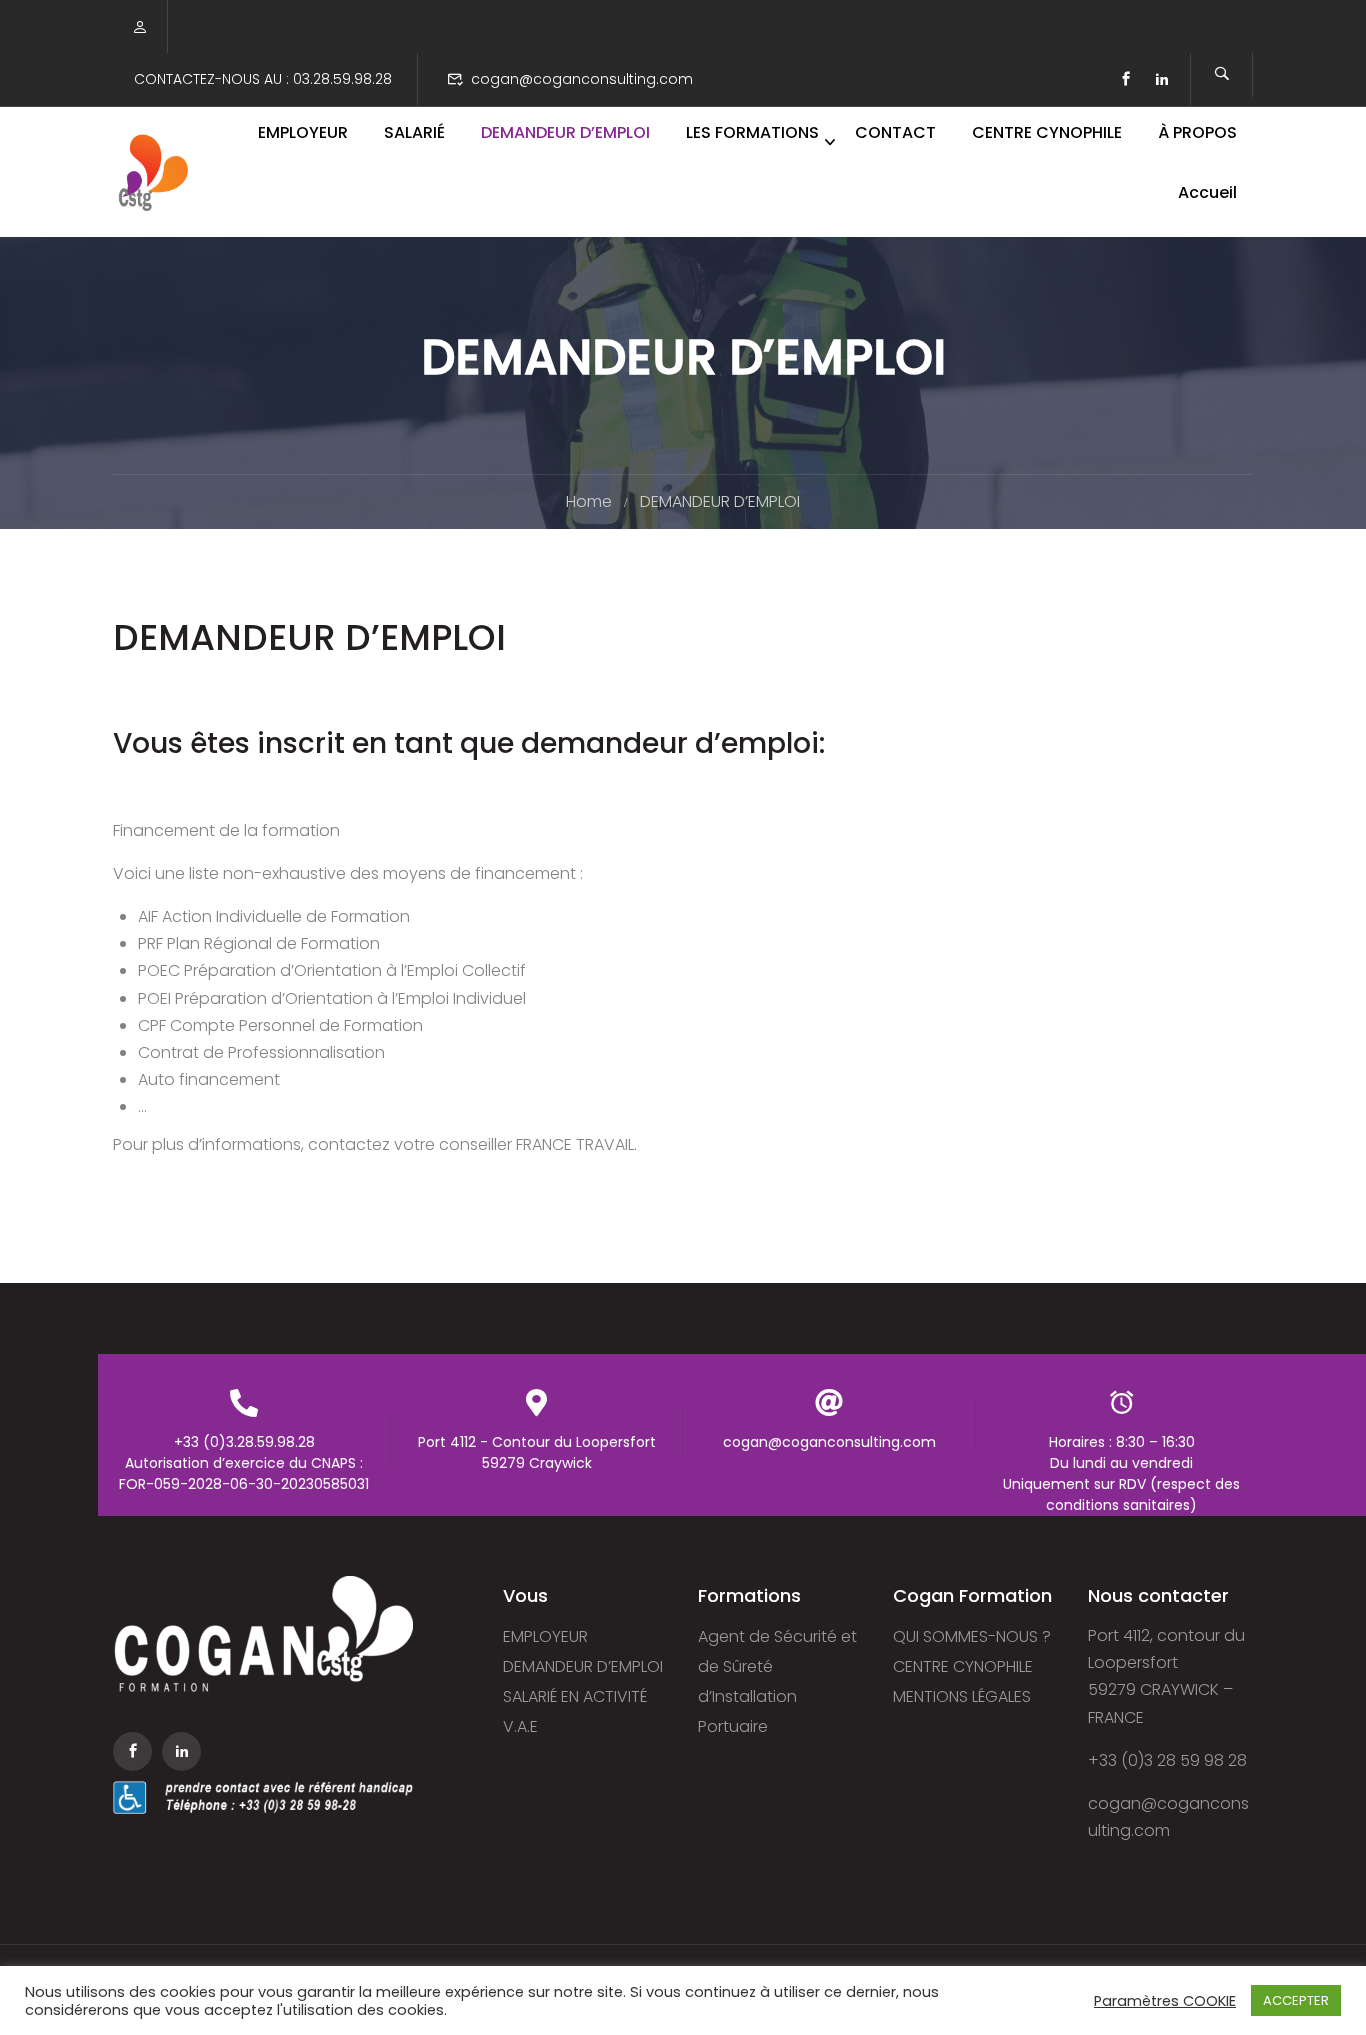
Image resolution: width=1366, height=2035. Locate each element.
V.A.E (520, 1726)
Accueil (1207, 192)
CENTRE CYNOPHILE (1047, 132)
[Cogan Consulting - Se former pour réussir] (153, 172)
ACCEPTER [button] (1296, 2000)
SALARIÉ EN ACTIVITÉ (575, 1696)
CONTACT (895, 132)
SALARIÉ (414, 132)
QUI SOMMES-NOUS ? (972, 1636)
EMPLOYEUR (303, 132)
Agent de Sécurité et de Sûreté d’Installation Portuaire (777, 1681)
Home (589, 501)
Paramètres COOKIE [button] (1165, 2001)
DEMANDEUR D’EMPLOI (565, 132)
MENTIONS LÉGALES (962, 1696)
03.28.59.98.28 (342, 79)
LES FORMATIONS (752, 132)
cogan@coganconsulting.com (582, 79)
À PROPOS (1197, 132)
